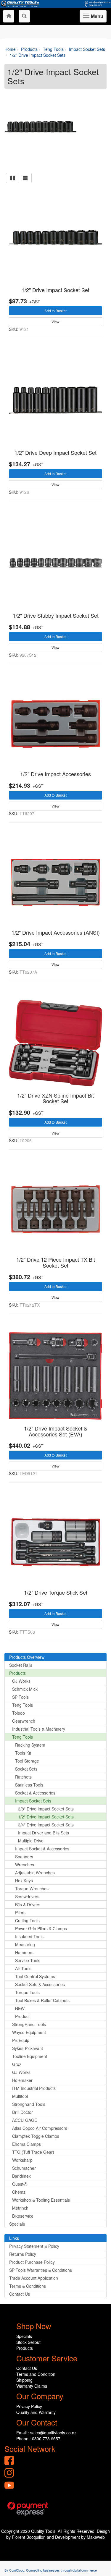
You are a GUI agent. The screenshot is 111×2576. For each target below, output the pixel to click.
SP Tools (20, 1697)
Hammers (24, 1952)
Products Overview (27, 1657)
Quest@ (20, 2184)
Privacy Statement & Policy (34, 2246)
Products (17, 1673)
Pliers (20, 1912)
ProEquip (21, 2040)
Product (22, 2016)
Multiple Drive (31, 1841)
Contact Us (20, 2294)
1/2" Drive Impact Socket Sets (46, 1817)
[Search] (24, 16)
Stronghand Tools (29, 2104)
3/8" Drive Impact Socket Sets (46, 1809)
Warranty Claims (32, 2386)
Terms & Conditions (28, 2286)
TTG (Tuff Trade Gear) (33, 2152)
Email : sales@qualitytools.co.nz (46, 2433)
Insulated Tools (29, 1936)
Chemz (19, 2192)
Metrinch (20, 2208)
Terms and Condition (36, 2374)
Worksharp (22, 2160)
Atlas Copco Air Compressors (40, 2128)
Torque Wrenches (32, 1889)
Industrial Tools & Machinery (39, 1729)
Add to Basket (55, 311)
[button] (12, 178)
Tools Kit (23, 1753)
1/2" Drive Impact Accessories (55, 774)
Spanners (24, 1857)
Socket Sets (26, 1769)
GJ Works (21, 1681)
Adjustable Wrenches (35, 1873)
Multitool (20, 2096)
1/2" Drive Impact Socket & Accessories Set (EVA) (56, 1431)
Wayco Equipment (29, 2032)
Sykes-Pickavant (28, 2048)
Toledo (18, 1713)
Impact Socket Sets (33, 1801)
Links (14, 2238)
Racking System (30, 1745)
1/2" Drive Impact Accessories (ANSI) (56, 932)
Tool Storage (27, 1761)
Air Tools (23, 1968)
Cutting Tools (27, 1920)
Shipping (24, 2380)
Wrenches (25, 1865)
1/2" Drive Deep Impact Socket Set (55, 452)
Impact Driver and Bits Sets (44, 1833)
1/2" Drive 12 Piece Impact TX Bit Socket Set (56, 1262)
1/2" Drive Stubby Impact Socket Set (56, 615)
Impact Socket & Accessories (42, 1849)
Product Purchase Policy (32, 2262)
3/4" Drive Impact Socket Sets (46, 1825)
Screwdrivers (27, 1897)
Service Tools (28, 1960)
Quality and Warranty (36, 2412)
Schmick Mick (25, 1689)
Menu (96, 18)
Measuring (25, 1944)
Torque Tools (27, 1992)
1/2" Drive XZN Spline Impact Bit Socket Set (55, 1098)
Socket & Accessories (35, 1793)
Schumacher (24, 2168)
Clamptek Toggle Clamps (36, 2136)
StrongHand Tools (29, 2024)
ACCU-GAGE (25, 2120)
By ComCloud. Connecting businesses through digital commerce (51, 2570)
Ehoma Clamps (26, 2144)
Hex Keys (24, 1881)
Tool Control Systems (35, 1976)
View (55, 322)
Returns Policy (23, 2254)
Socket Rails (21, 1665)
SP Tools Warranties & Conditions (41, 2270)
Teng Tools (22, 1705)
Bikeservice (23, 2216)
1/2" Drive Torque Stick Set (56, 1592)
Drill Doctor (22, 2112)
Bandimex (21, 2176)
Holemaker (22, 2080)
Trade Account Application (34, 2278)
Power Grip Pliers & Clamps (41, 1928)
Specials (17, 2224)
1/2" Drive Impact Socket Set (55, 290)
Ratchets (23, 1777)
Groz (17, 2064)
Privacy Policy (29, 2406)
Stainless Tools (29, 1785)
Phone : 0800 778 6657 (38, 2439)
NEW (20, 2008)
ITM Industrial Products (34, 2088)
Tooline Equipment (30, 2056)
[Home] (9, 16)
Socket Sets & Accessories (40, 1984)
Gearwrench (24, 1721)
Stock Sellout (28, 2342)
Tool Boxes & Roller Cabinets (42, 2000)
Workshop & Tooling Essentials (41, 2200)
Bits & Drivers (28, 1905)
